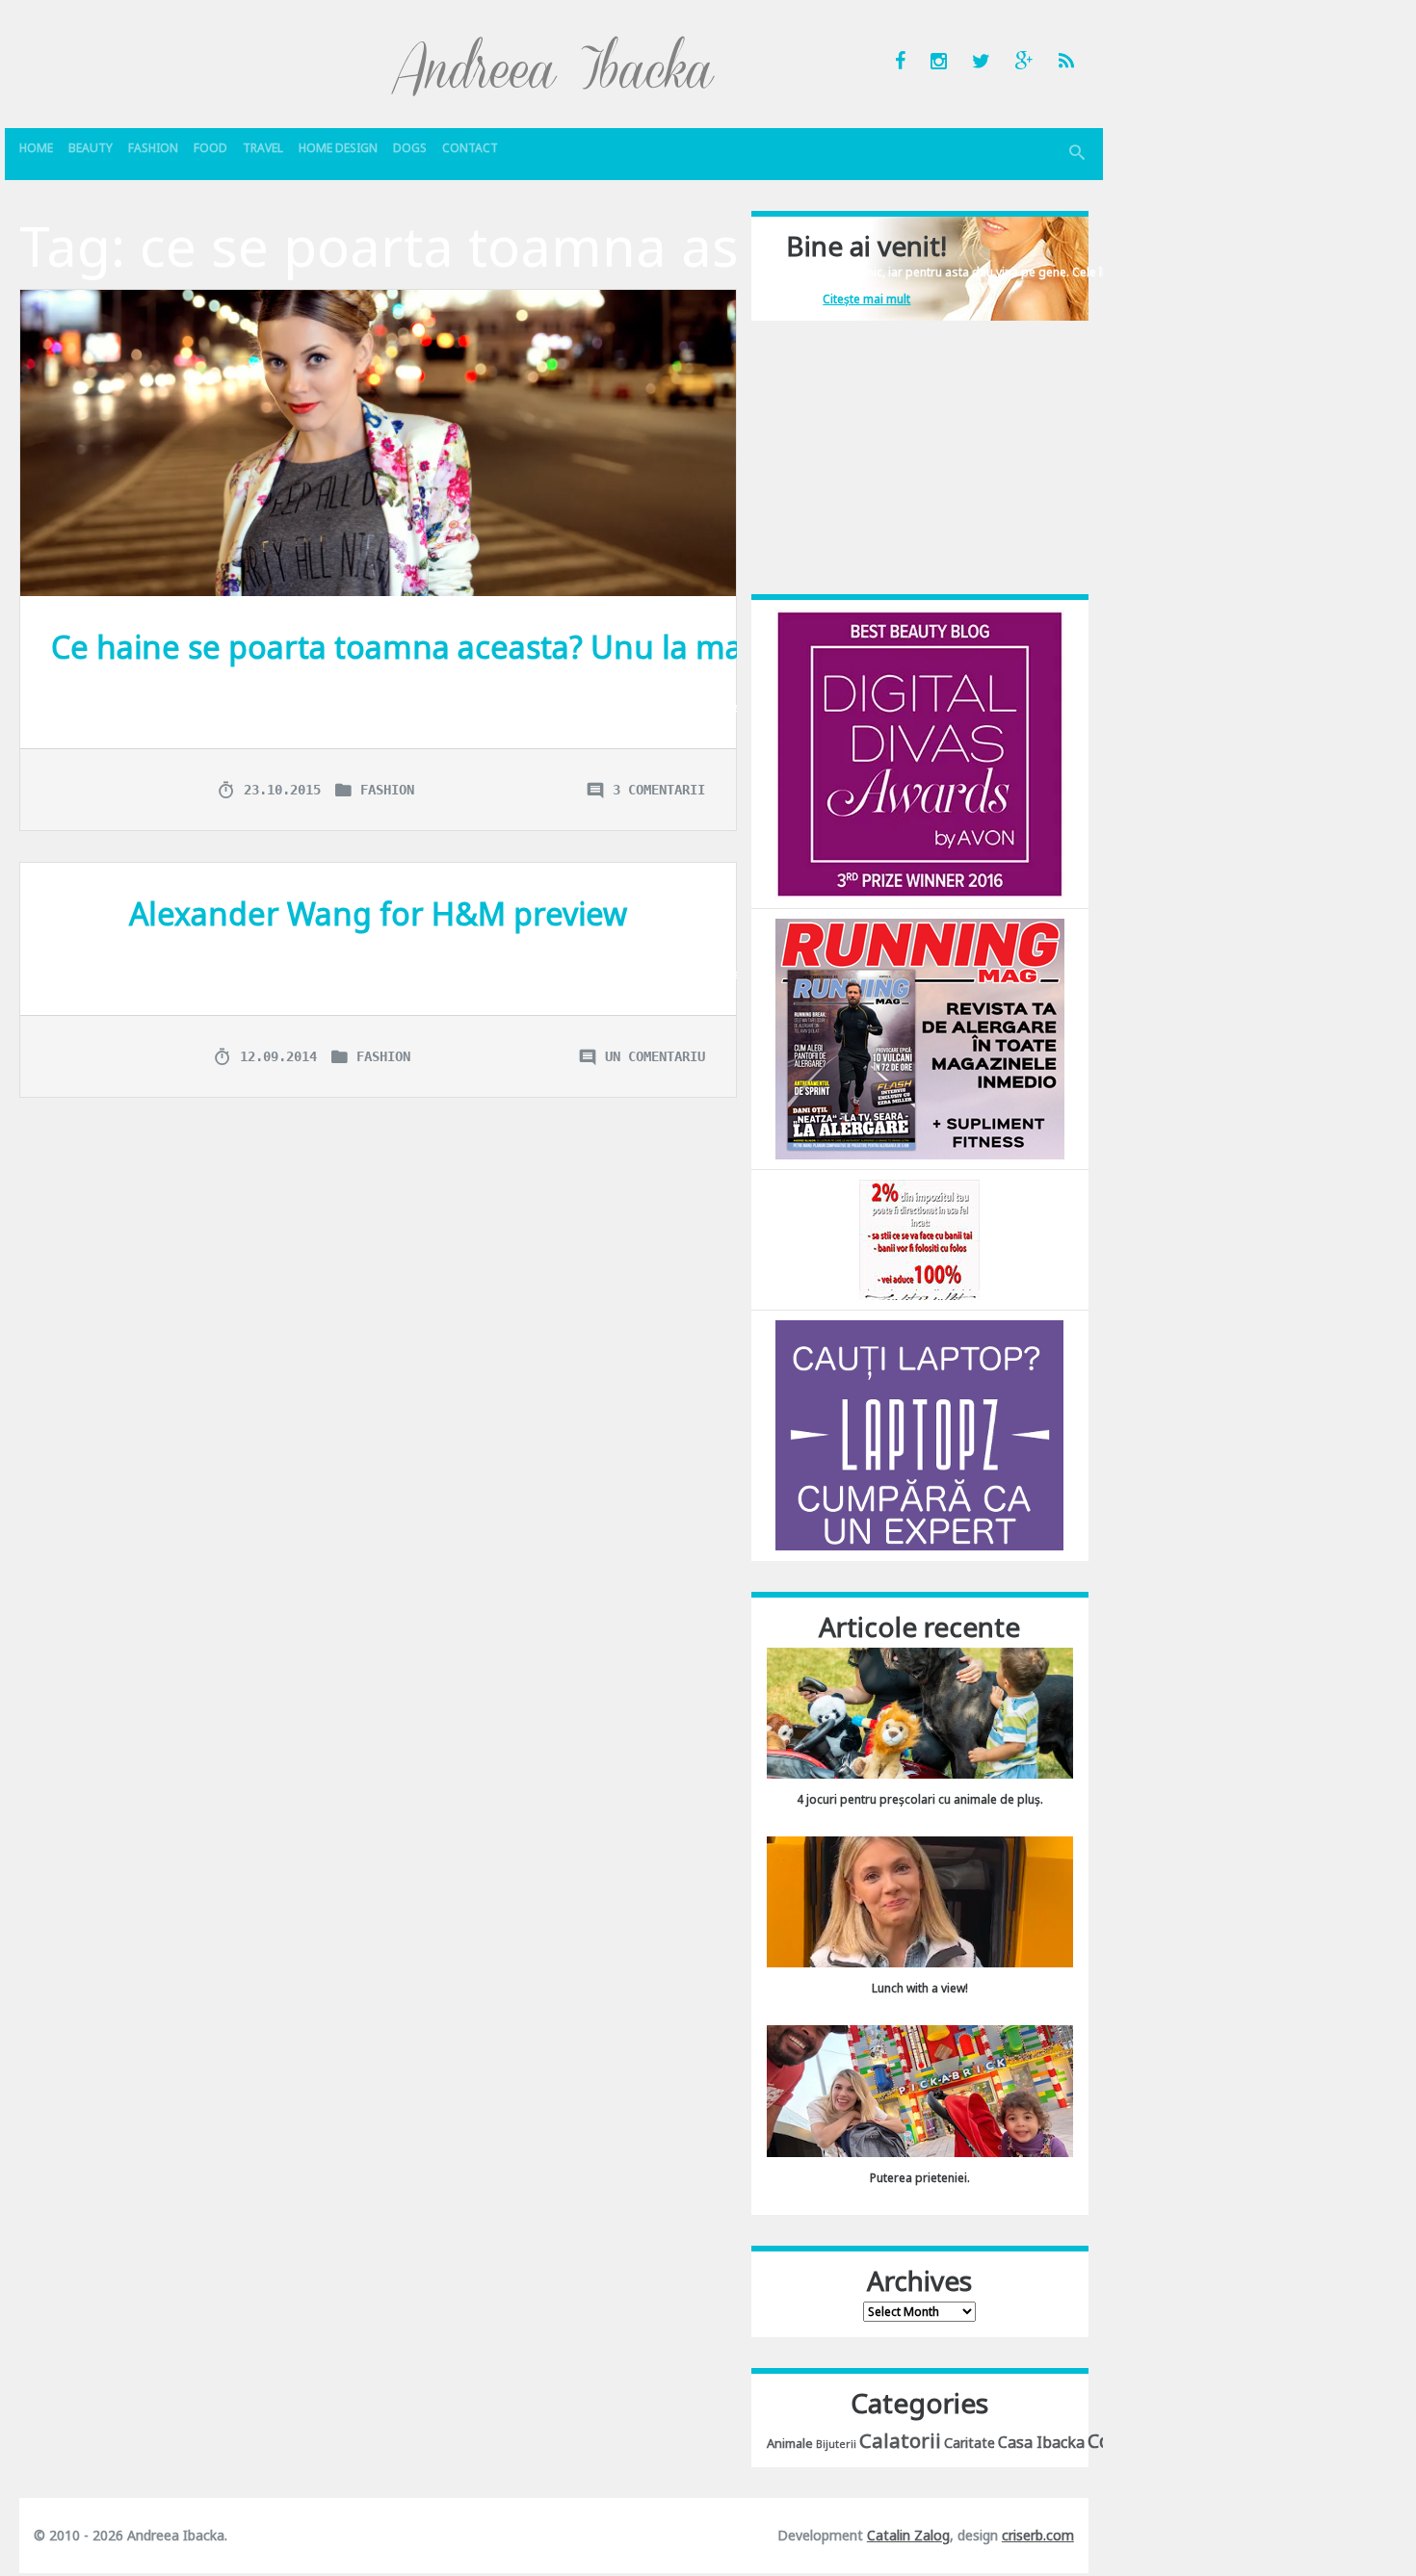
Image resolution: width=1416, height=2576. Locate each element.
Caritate (970, 2443)
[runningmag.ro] (920, 1038)
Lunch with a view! (920, 1988)
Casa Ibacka (1041, 2442)
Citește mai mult (866, 299)
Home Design (338, 148)
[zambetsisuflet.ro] (919, 1239)
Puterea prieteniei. (920, 2178)
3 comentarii (659, 790)
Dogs (410, 148)
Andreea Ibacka (554, 65)
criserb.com (1038, 2535)
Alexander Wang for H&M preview (378, 913)
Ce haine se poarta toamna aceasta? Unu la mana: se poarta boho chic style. (611, 647)
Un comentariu (655, 1056)
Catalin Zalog (908, 2535)
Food (210, 148)
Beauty (91, 148)
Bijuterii (836, 2444)
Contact (470, 148)
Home (36, 148)
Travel (263, 148)
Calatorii (900, 2440)
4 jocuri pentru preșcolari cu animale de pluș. (920, 1799)
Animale (790, 2443)
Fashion (153, 148)
